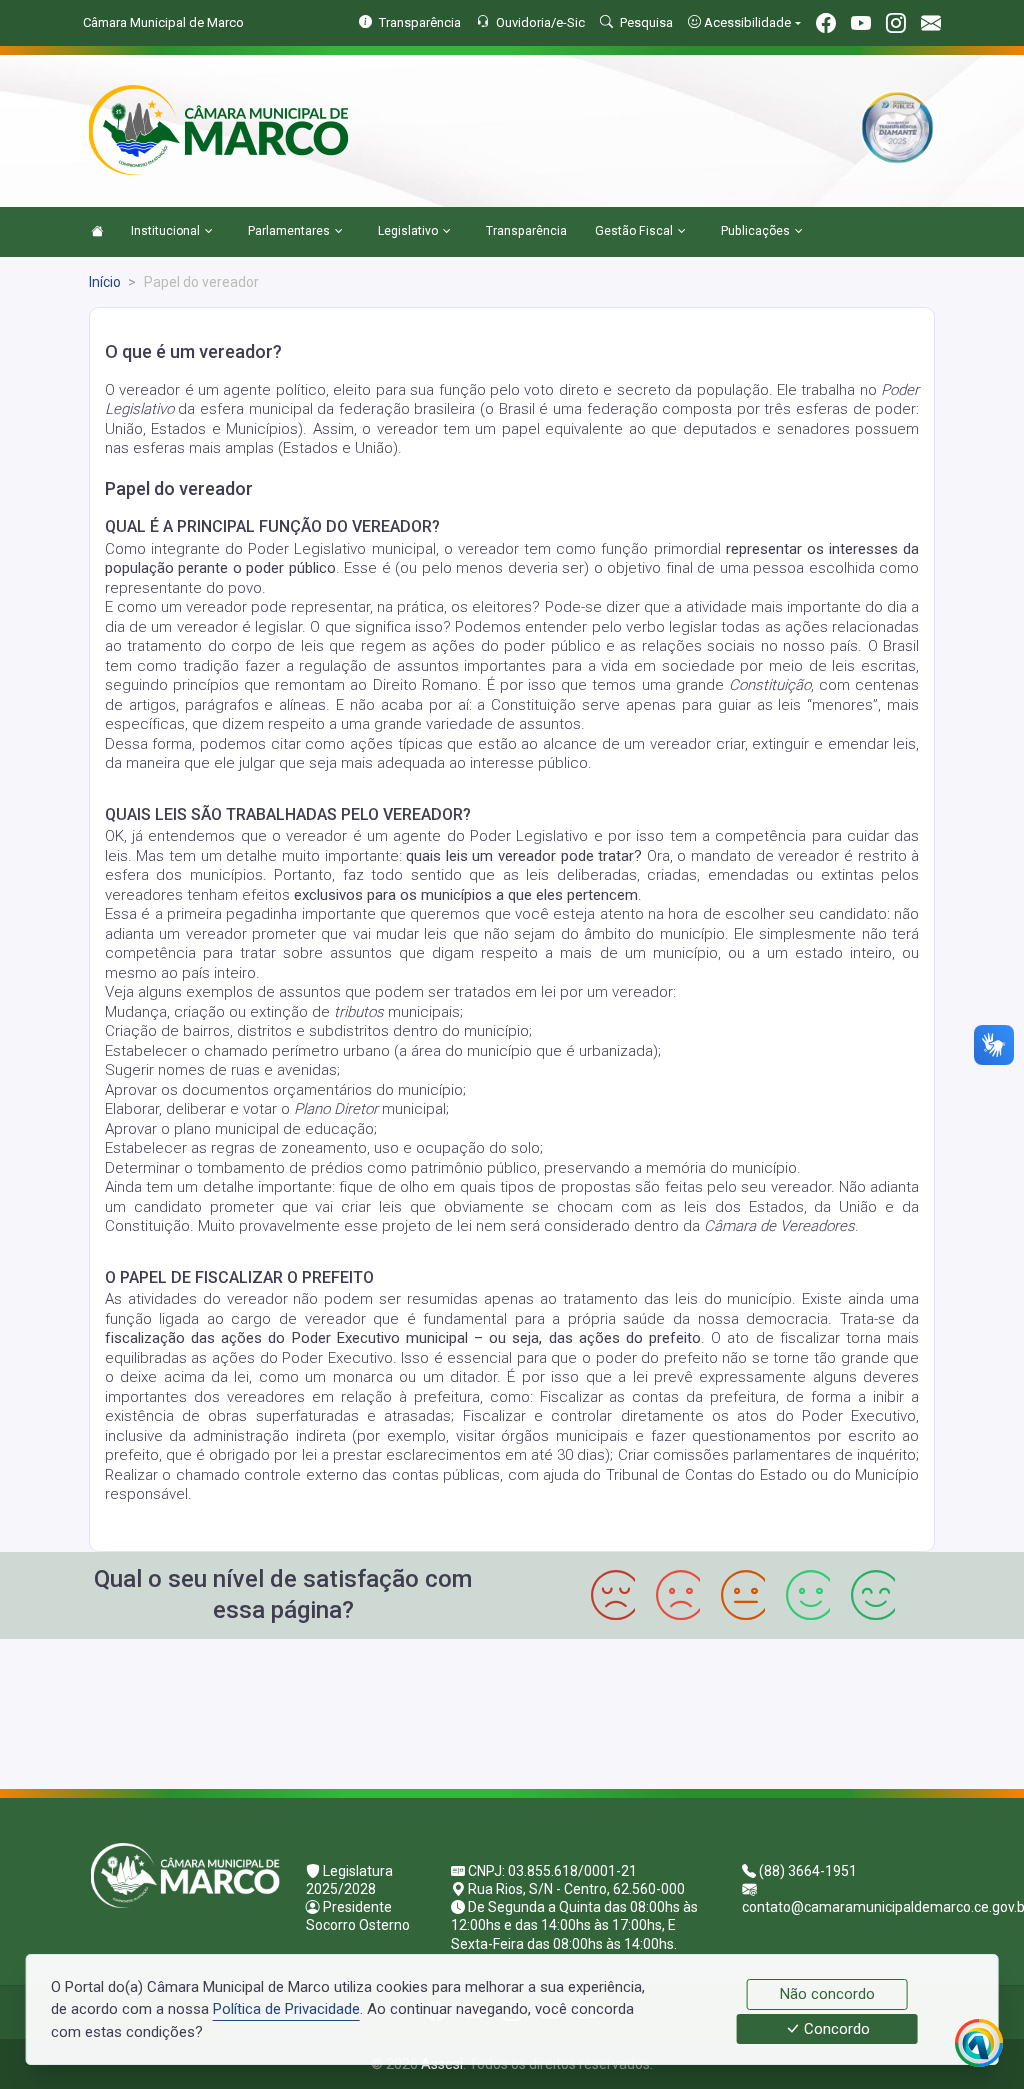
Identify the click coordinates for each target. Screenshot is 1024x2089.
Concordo (835, 2029)
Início (105, 282)
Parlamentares (289, 231)
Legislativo (408, 231)
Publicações (755, 231)
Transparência (526, 231)
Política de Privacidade (286, 2009)
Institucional (165, 231)
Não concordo (827, 1994)
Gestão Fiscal (634, 231)
